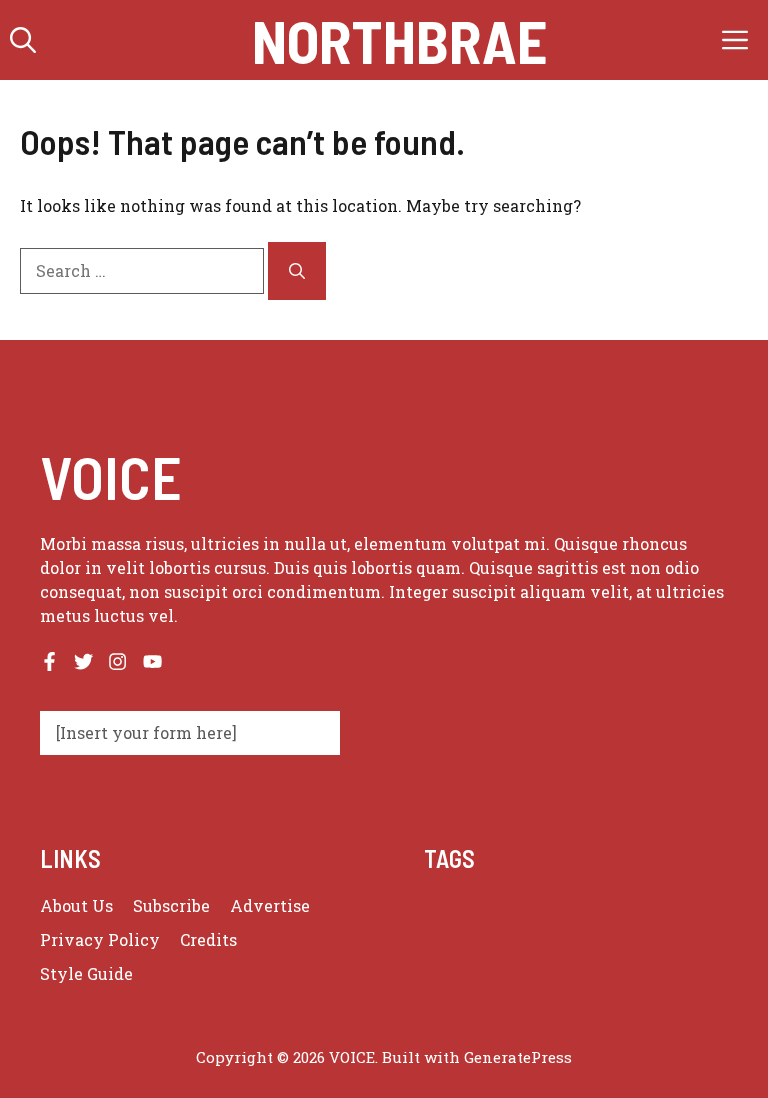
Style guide (86, 973)
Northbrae (399, 40)
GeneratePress (518, 1057)
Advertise (270, 905)
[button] (23, 40)
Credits (208, 939)
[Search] (297, 271)
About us (76, 905)
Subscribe (171, 905)
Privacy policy (100, 939)
